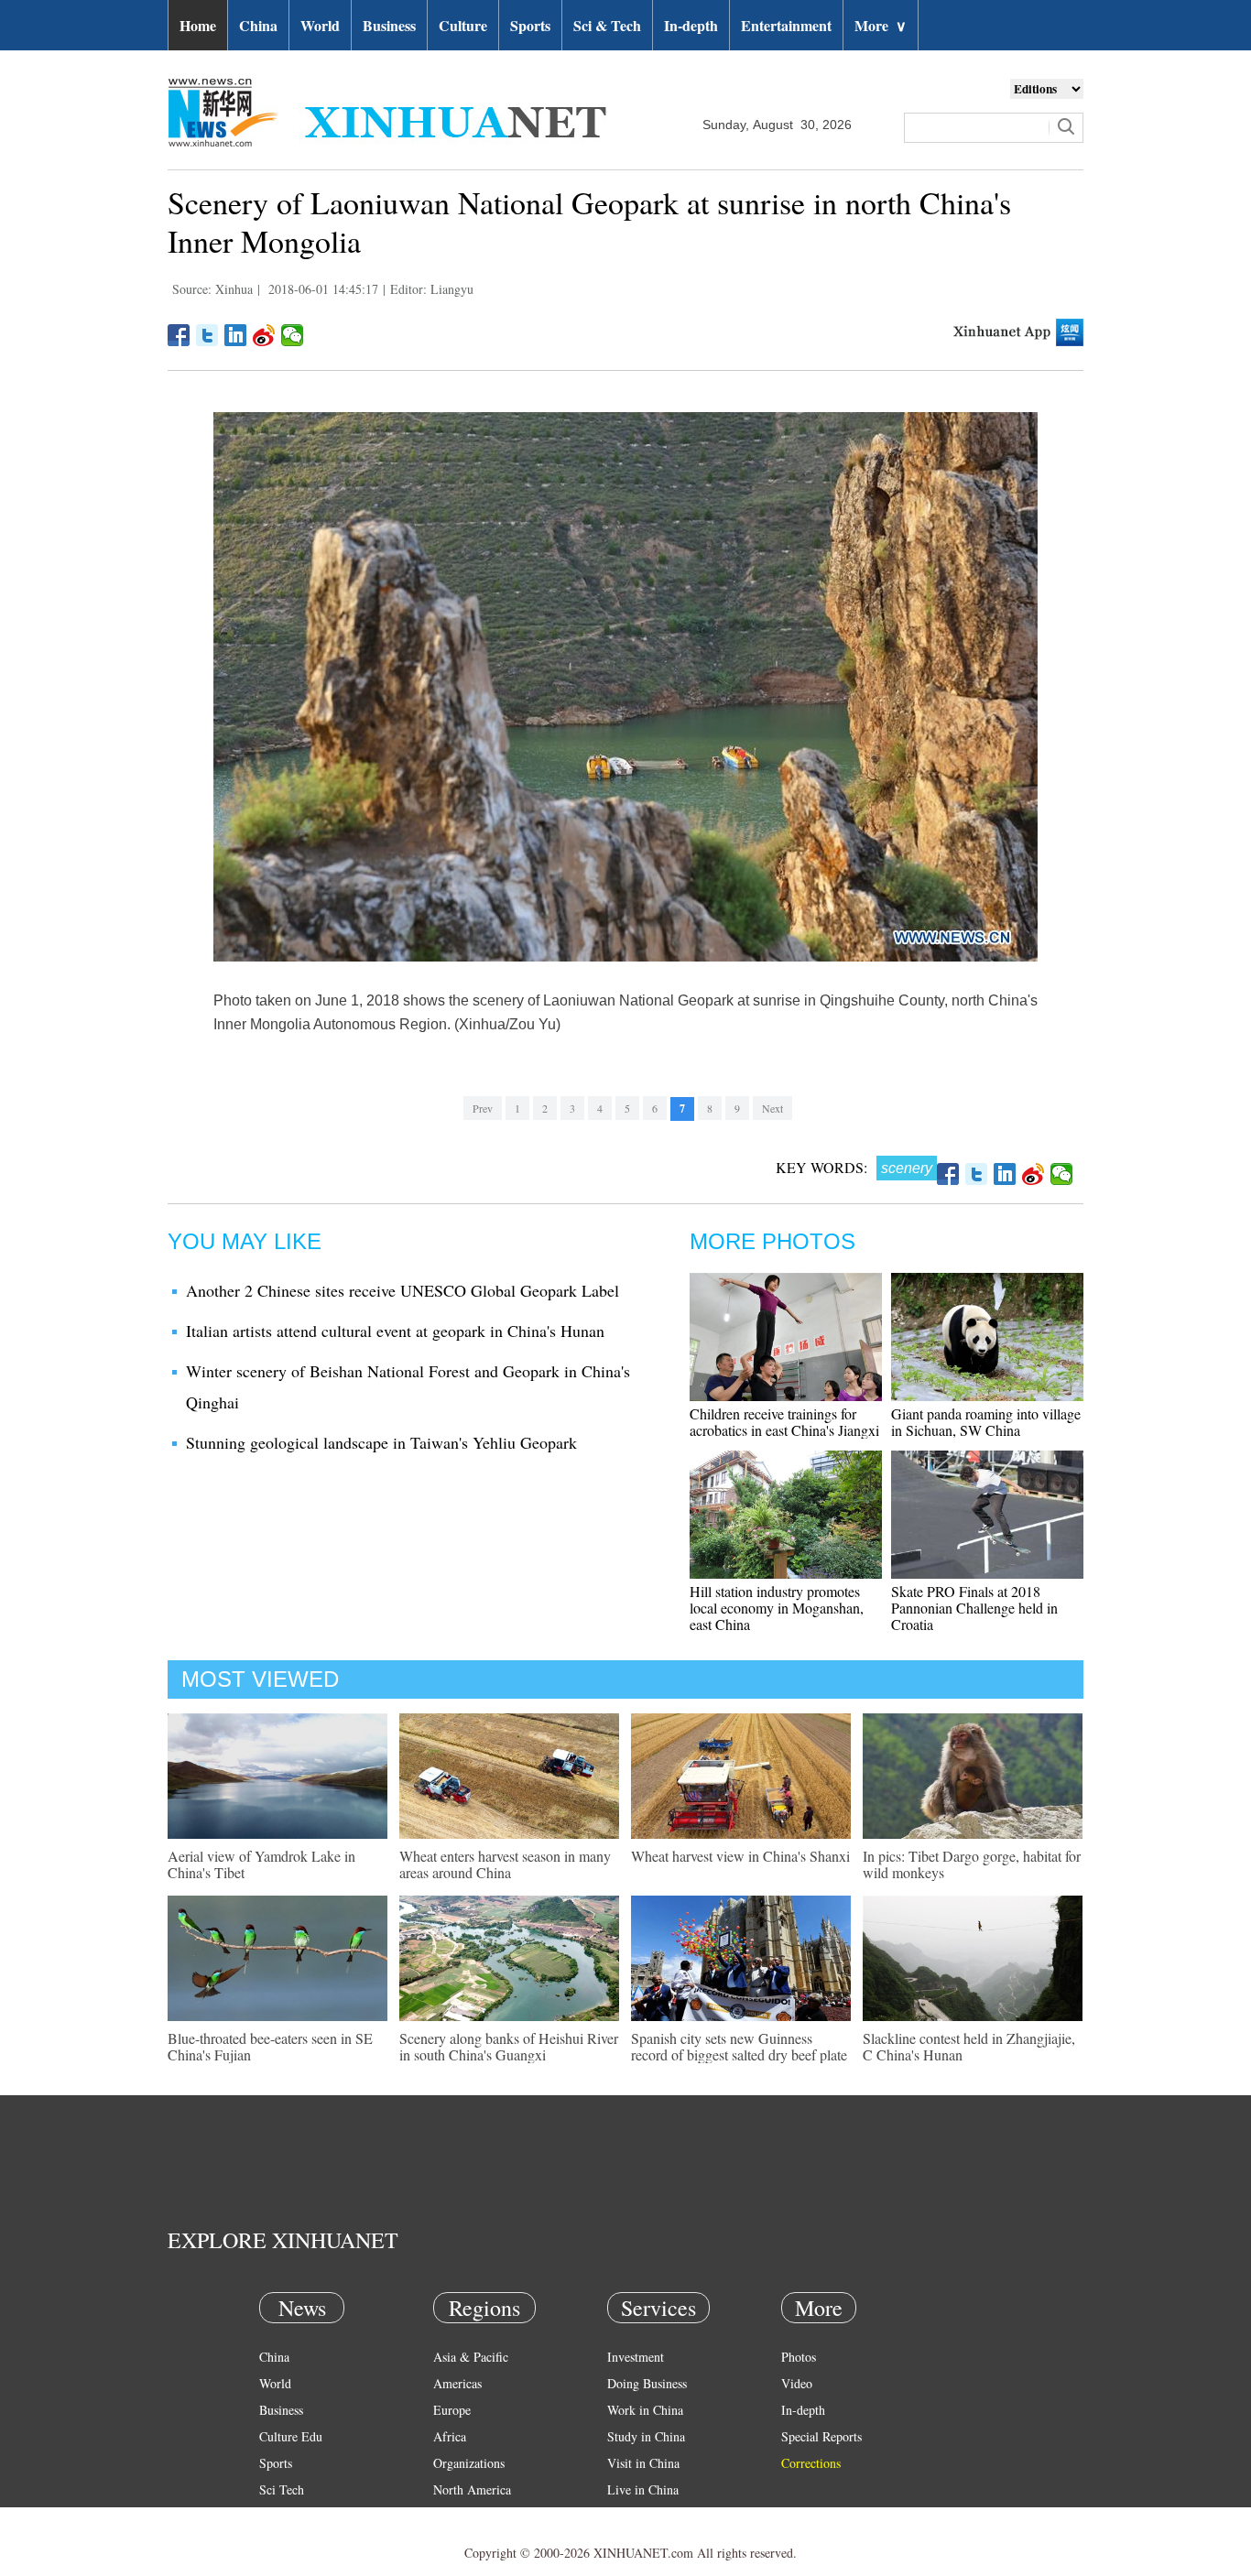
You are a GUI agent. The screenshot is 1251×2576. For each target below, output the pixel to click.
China (258, 25)
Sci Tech (282, 2489)
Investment (636, 2357)
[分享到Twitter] (207, 335)
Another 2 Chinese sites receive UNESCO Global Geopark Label (402, 1290)
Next (772, 1108)
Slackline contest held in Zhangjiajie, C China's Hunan (969, 2046)
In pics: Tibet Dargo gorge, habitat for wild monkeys (972, 1864)
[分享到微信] (293, 335)
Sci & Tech (607, 25)
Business (389, 25)
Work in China (645, 2410)
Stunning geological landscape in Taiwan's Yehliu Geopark (381, 1442)
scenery (907, 1168)
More (881, 25)
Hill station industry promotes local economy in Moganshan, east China (777, 1608)
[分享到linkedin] (236, 335)
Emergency (636, 2516)
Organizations (469, 2463)
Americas (457, 2383)
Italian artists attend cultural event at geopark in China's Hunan (395, 1331)
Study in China (646, 2436)
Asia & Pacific (471, 2357)
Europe (452, 2410)
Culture (463, 25)
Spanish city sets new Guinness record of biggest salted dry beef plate (739, 2046)
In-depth (691, 25)
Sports (530, 25)
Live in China (643, 2489)
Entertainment (786, 25)
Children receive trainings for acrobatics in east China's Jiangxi (784, 1422)
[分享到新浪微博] (264, 335)
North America (472, 2489)
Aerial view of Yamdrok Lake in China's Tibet (261, 1864)
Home (198, 25)
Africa (450, 2436)
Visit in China (643, 2463)
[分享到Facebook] (179, 335)
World (320, 25)
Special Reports (821, 2436)
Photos (799, 2357)
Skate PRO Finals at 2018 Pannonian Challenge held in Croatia (974, 1608)
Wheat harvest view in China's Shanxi (740, 1856)
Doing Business (647, 2383)
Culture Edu (291, 2436)
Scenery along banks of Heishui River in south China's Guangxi (509, 2046)
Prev (483, 1108)
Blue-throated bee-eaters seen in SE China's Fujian (270, 2046)
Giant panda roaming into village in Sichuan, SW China (986, 1422)
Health (276, 2516)
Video (797, 2383)
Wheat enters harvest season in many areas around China (505, 1864)
